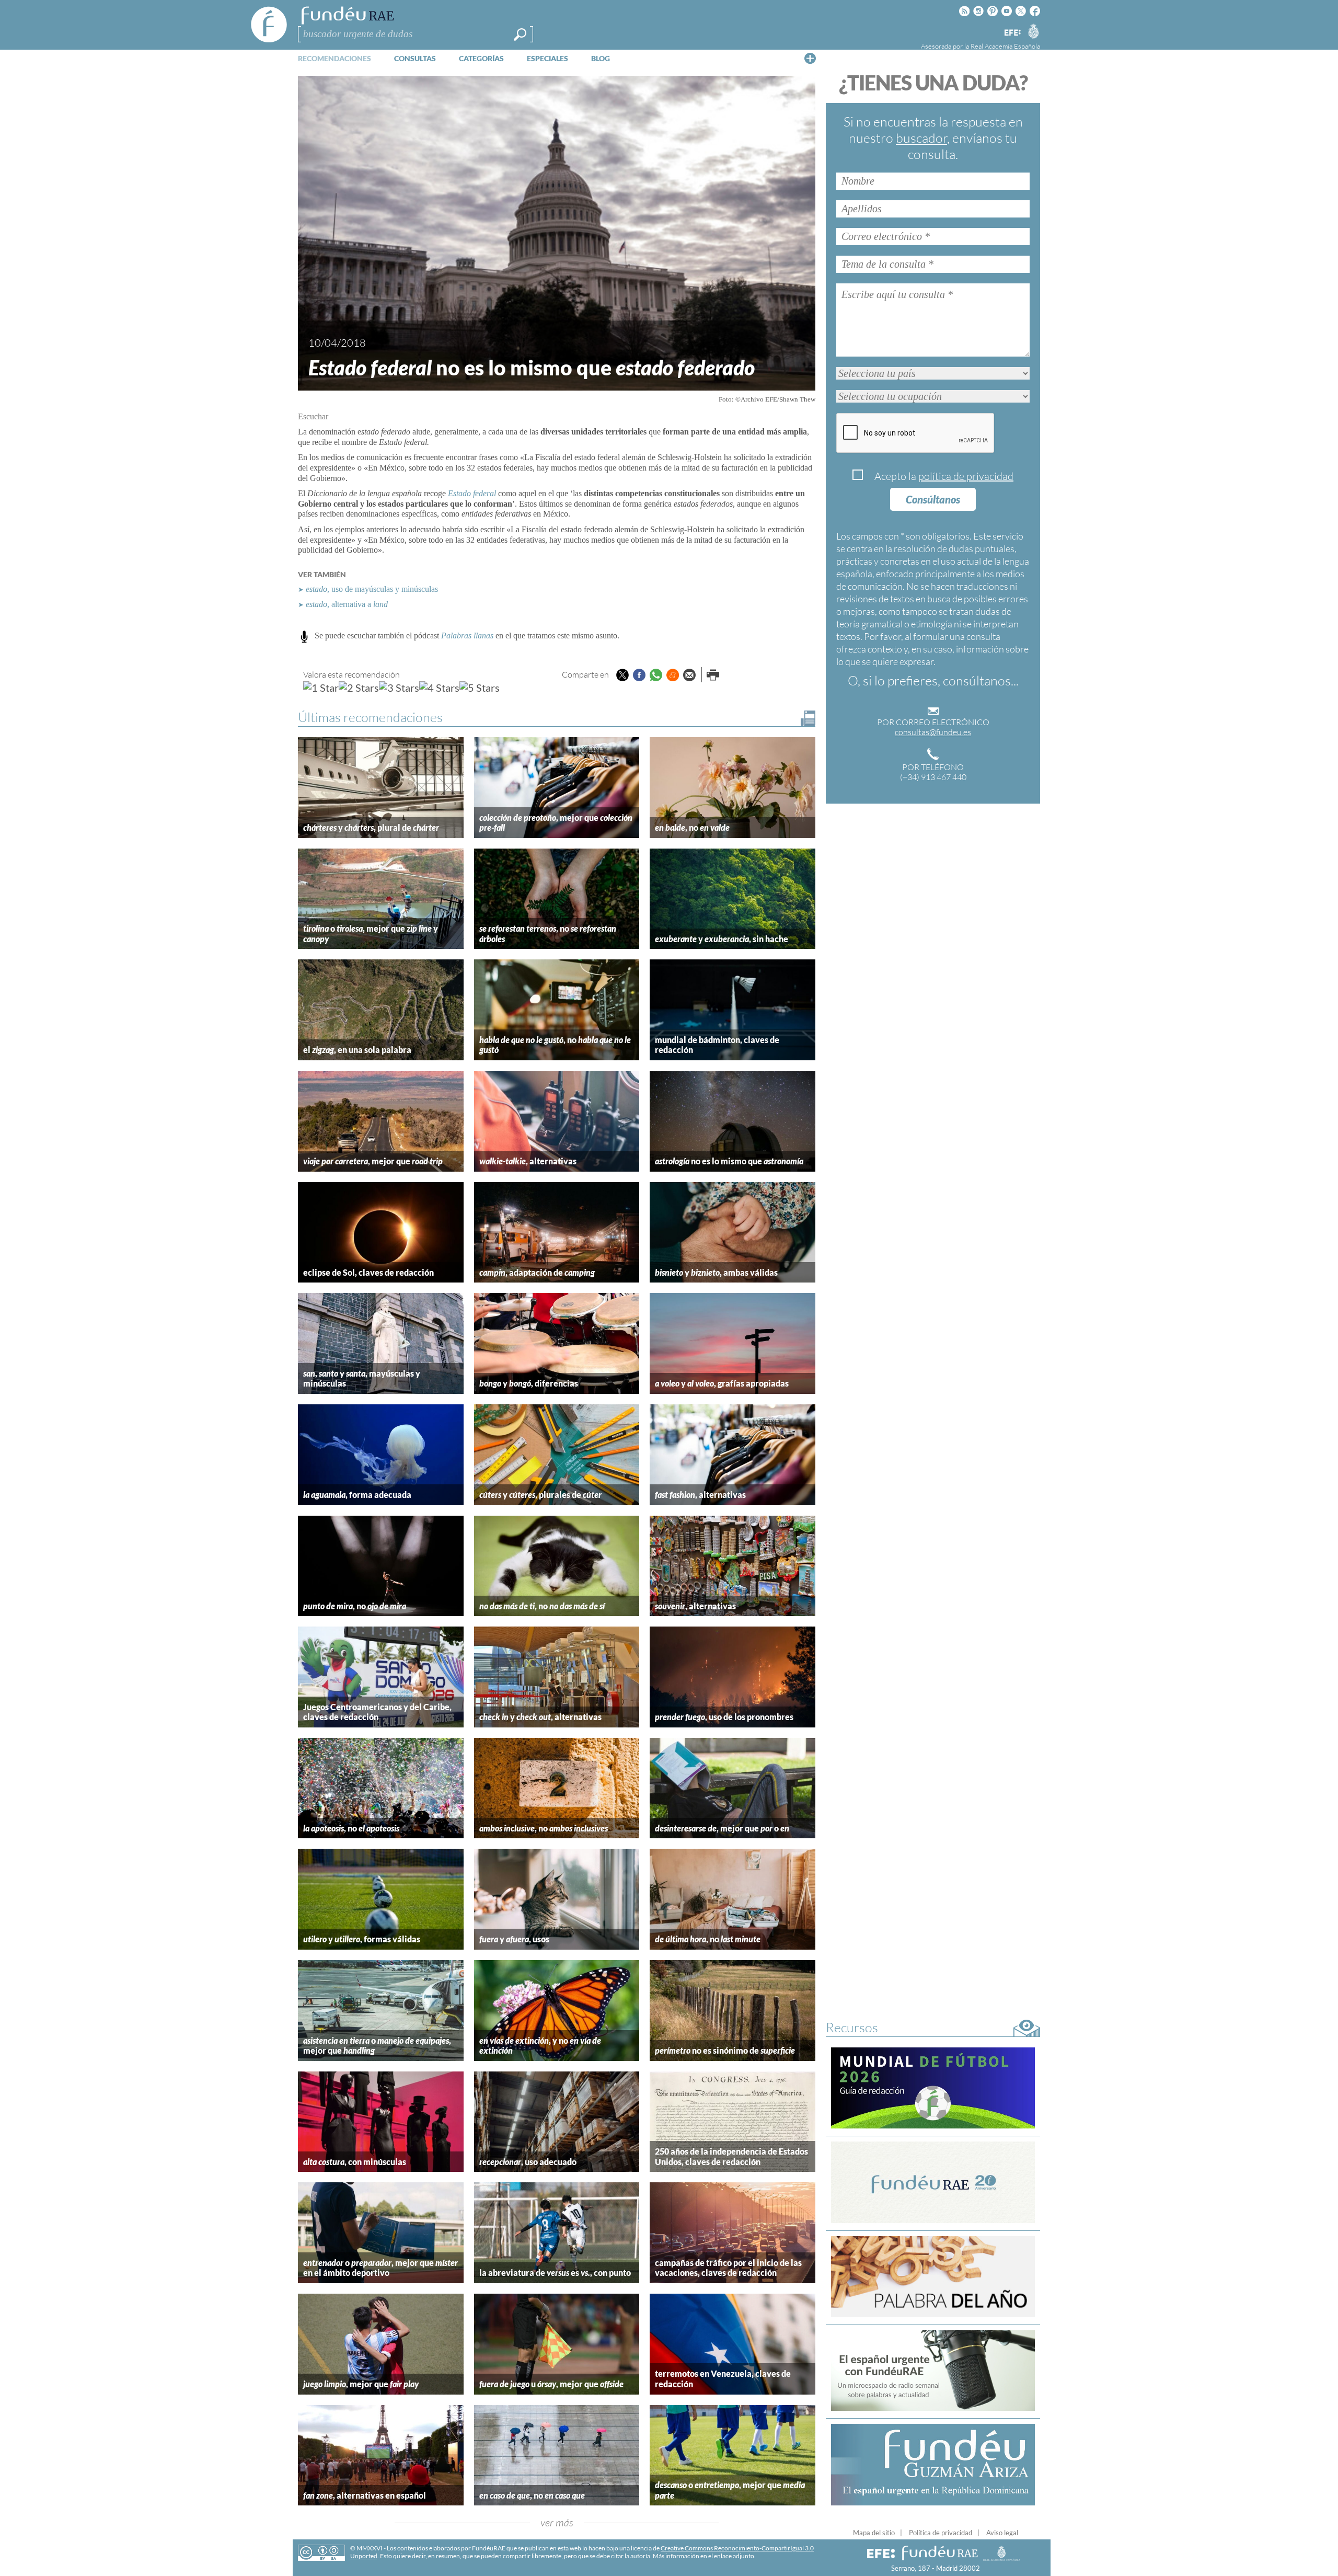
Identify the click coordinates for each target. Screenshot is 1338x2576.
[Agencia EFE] (1012, 33)
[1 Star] (321, 688)
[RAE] (1033, 31)
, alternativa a (347, 604)
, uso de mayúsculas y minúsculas (372, 589)
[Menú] (810, 58)
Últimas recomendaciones (370, 717)
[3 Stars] (399, 688)
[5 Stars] (480, 688)
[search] (520, 35)
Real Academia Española (1005, 46)
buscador (921, 138)
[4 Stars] (439, 688)
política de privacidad (966, 476)
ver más (557, 2522)
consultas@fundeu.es (933, 732)
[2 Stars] (359, 688)
